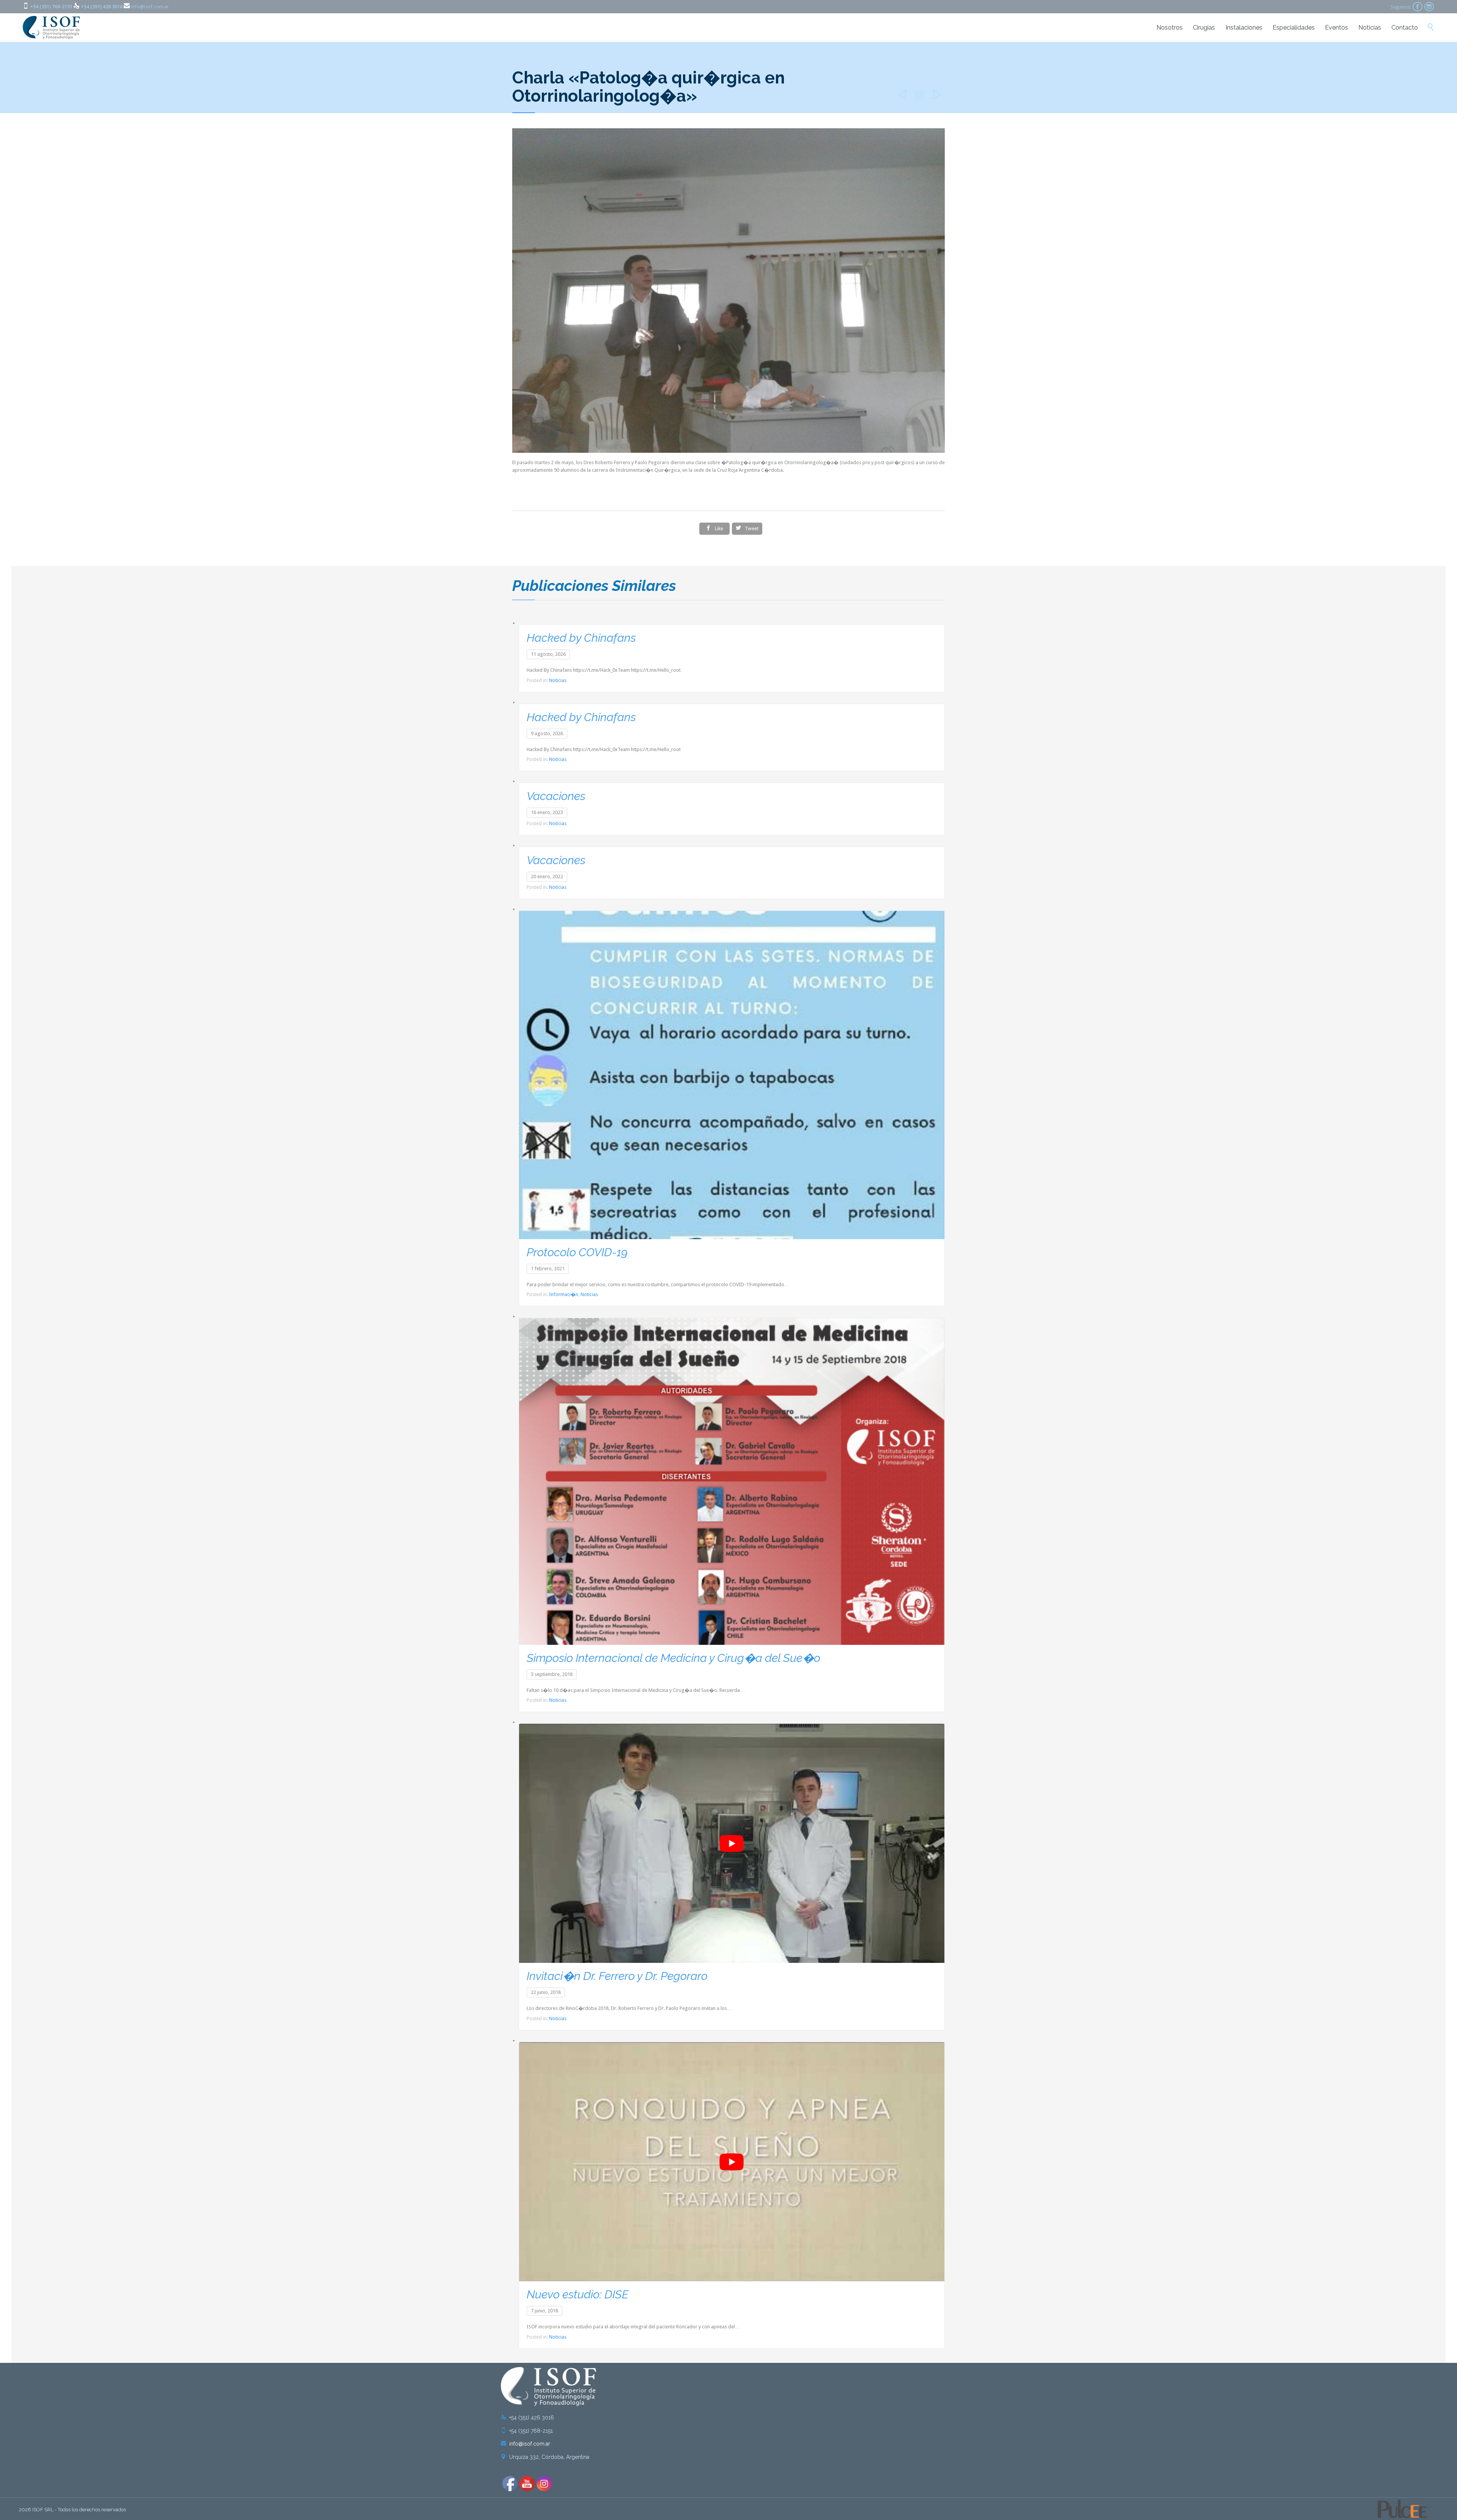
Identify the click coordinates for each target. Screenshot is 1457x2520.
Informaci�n (564, 1294)
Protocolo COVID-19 (577, 1252)
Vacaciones (556, 796)
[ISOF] (52, 28)
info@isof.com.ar (150, 7)
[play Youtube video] (732, 1843)
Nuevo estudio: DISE (577, 2294)
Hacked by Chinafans (581, 638)
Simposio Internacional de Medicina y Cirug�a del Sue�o (673, 1658)
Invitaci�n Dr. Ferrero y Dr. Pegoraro (617, 1976)
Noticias (558, 680)
